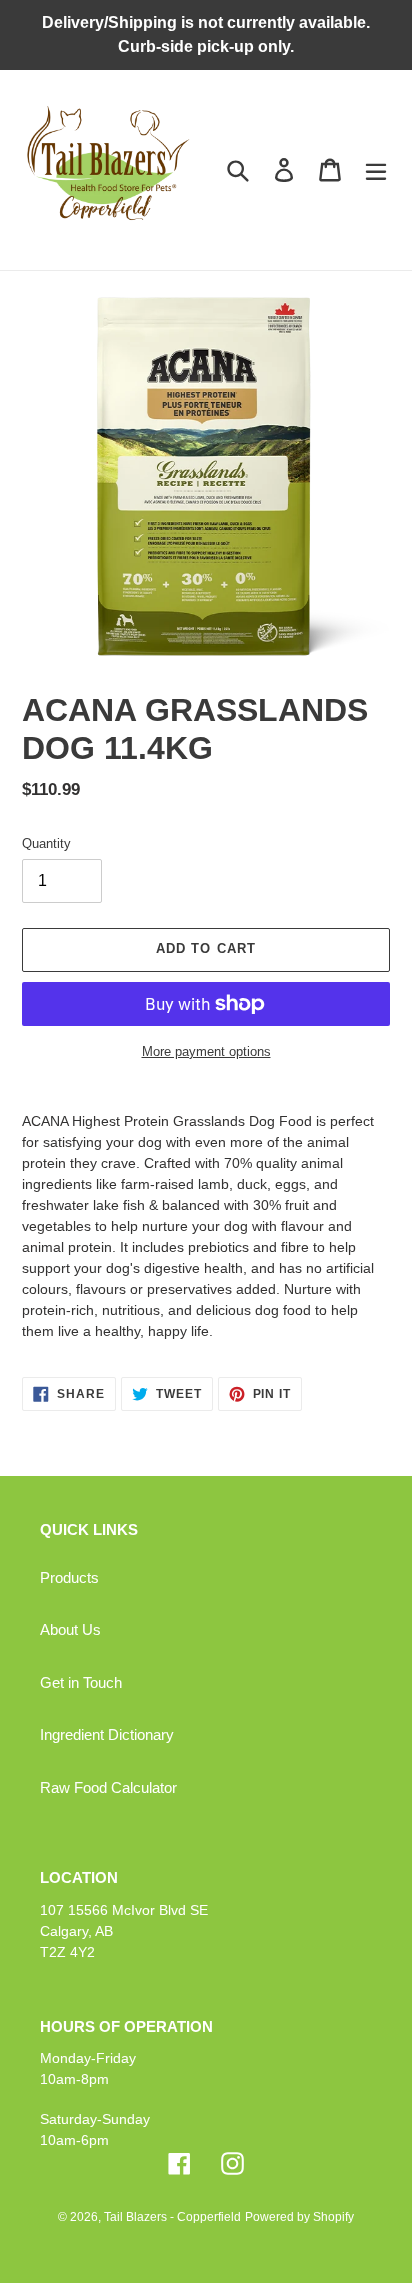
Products (69, 1577)
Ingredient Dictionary (107, 1734)
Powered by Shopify (299, 2217)
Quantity (46, 843)
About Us (70, 1629)
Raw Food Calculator (108, 1787)
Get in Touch (81, 1682)
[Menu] (376, 170)
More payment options (206, 1051)
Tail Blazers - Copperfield (172, 2217)
